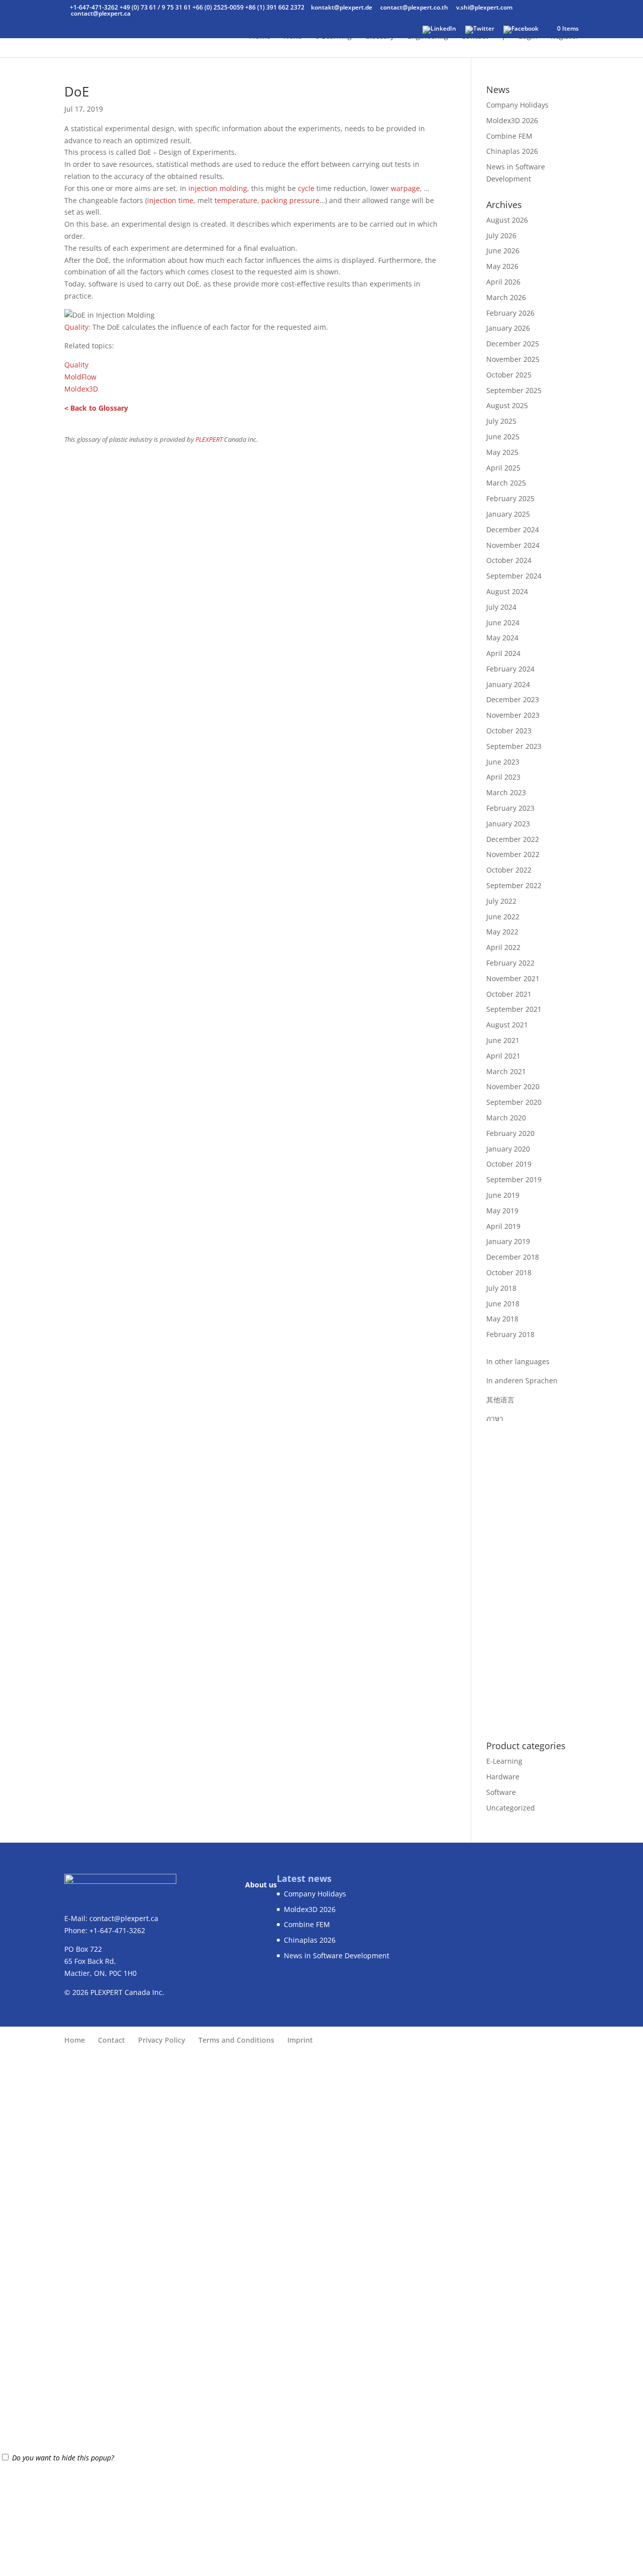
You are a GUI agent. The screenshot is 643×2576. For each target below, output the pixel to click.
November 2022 (513, 854)
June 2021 (503, 1040)
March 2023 (506, 792)
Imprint (300, 2040)
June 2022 (503, 917)
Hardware (503, 1777)
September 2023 (514, 746)
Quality (76, 327)
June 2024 (503, 623)
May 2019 (502, 1211)
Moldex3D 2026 (512, 120)
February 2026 (510, 313)
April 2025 (503, 468)
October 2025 (509, 375)
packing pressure (290, 200)
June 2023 (503, 762)
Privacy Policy (162, 2040)
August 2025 (507, 405)
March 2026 (506, 297)
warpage (405, 188)
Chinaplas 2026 (512, 151)
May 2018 (502, 1319)
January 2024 (508, 684)
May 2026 (502, 266)
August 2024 (507, 591)
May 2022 (502, 932)
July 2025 (501, 421)
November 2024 (513, 545)
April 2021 (503, 1056)
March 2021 (506, 1071)
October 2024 (509, 560)
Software (501, 1792)
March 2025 (506, 483)
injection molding (218, 188)
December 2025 (513, 344)
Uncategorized (511, 1808)
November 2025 (513, 359)
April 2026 (503, 282)
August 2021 (507, 1025)
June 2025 (503, 437)
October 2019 (509, 1164)
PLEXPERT (209, 440)
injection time (170, 200)
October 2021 (509, 994)
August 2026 (507, 220)
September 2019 (514, 1179)
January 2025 (508, 514)
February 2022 (510, 963)
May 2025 (502, 452)
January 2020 (508, 1149)
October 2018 (509, 1272)
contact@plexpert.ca (124, 1918)
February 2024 (510, 669)
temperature (236, 200)
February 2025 (510, 498)
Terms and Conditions (236, 2040)
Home (260, 37)
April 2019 (503, 1226)
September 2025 (514, 390)
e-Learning (333, 37)
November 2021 (513, 978)
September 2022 (514, 885)
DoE (77, 91)
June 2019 (503, 1195)
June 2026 (503, 251)
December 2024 (513, 530)
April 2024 (503, 653)
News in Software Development (337, 1955)
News (293, 37)
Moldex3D (81, 389)
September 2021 (514, 1009)
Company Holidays (517, 105)
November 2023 (513, 715)
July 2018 (501, 1288)
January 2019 (508, 1241)
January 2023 (508, 824)
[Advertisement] (532, 1575)
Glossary (380, 37)
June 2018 (503, 1304)
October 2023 (509, 731)
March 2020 (506, 1118)
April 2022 (503, 947)
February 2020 (510, 1133)
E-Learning (504, 1761)
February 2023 (510, 808)
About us (261, 1885)
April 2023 (503, 777)
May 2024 (502, 638)
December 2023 (513, 699)
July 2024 (501, 607)
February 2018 (510, 1334)
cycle (306, 188)
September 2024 (514, 576)
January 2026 (508, 328)
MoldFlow (80, 377)
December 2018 (513, 1257)
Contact (475, 37)
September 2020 (514, 1102)
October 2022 (509, 870)
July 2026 (501, 235)
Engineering (428, 37)
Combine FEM (509, 136)
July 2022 (501, 901)
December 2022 (513, 839)
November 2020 (513, 1086)
